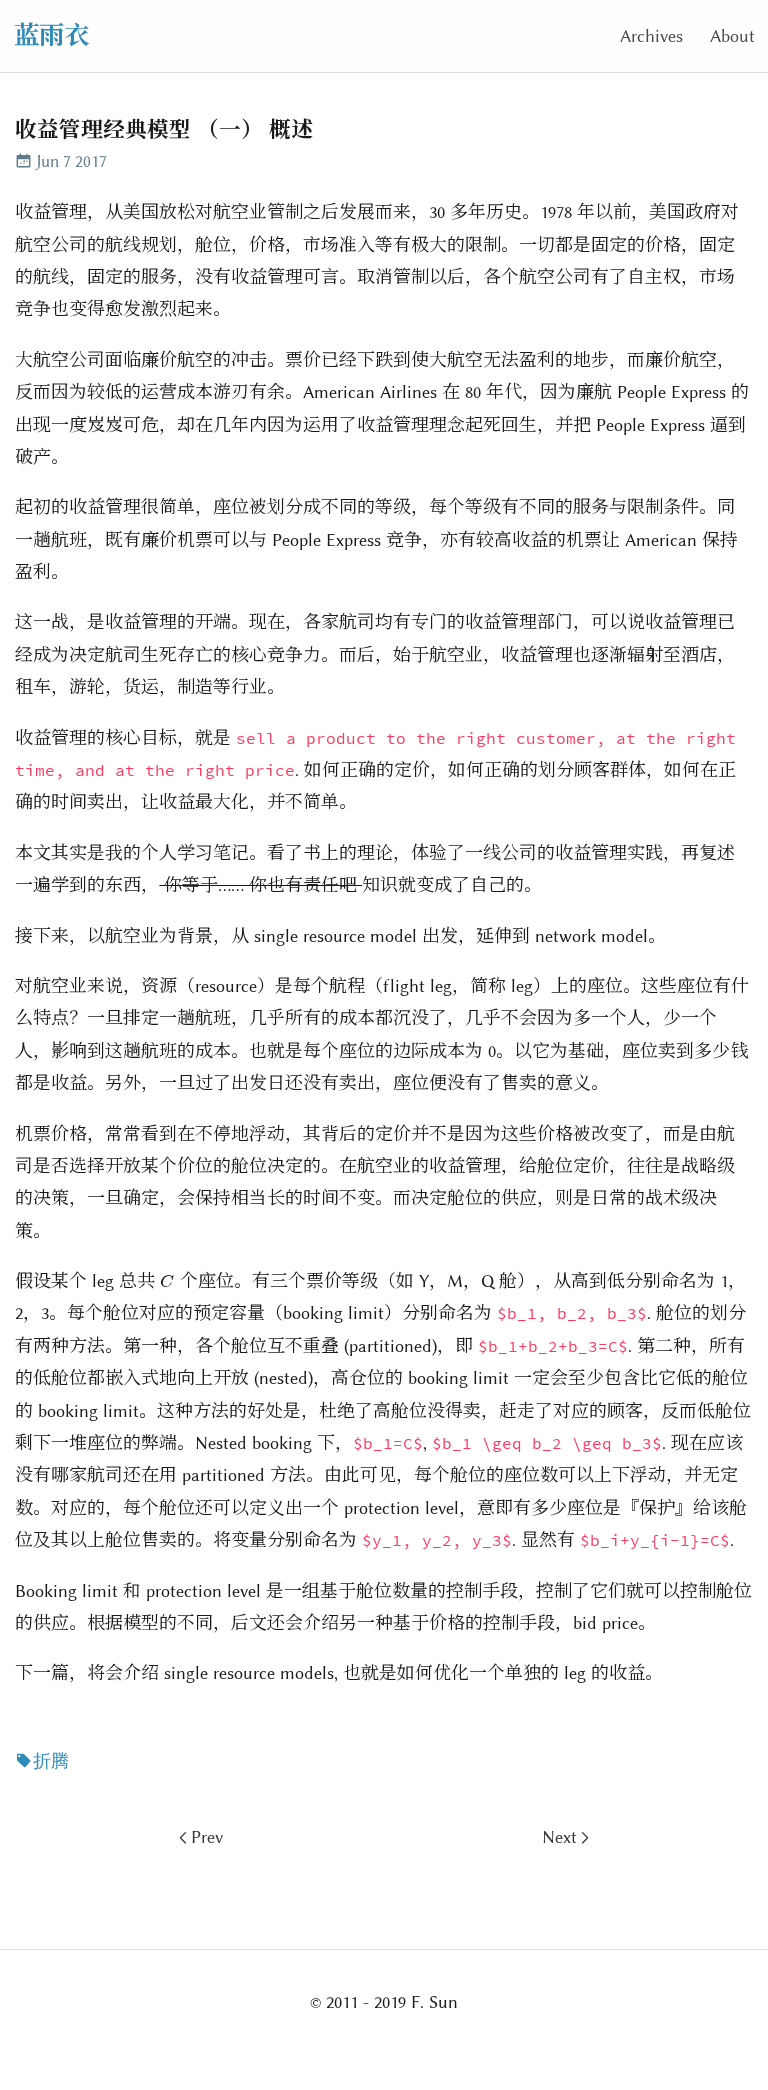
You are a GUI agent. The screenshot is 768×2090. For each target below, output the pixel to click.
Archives (651, 36)
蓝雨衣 (51, 35)
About (732, 36)
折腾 (51, 1761)
